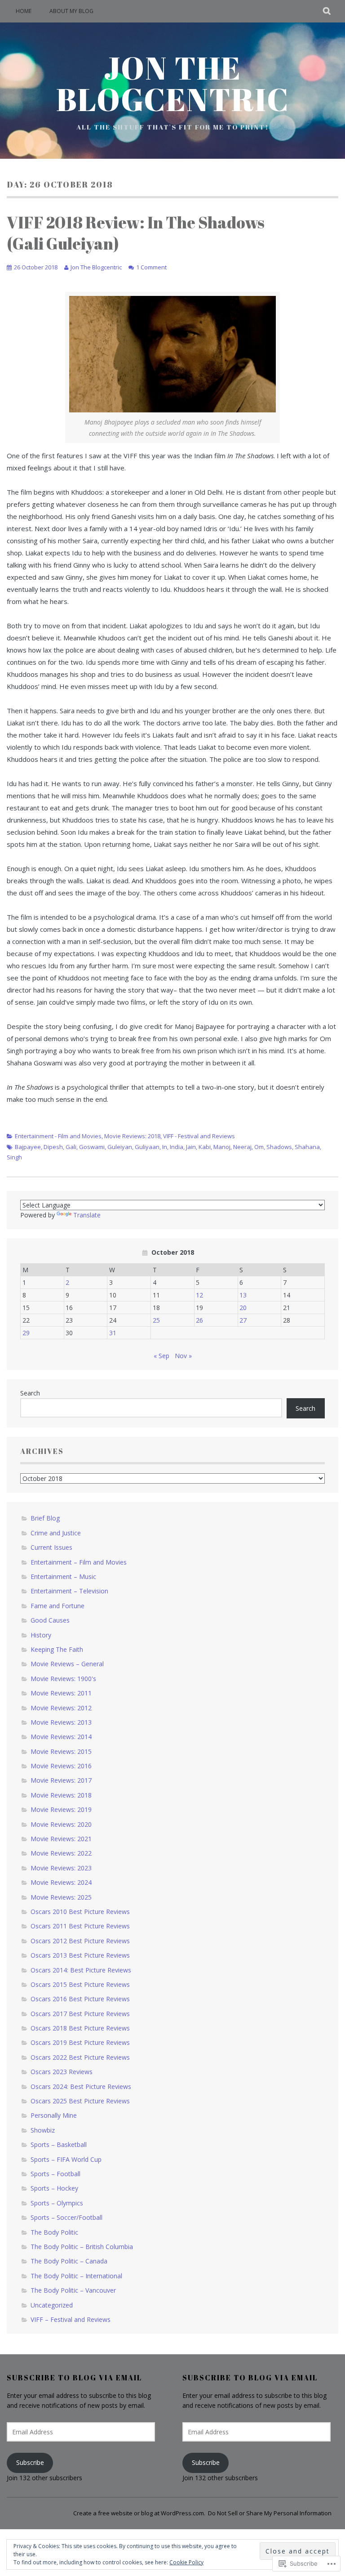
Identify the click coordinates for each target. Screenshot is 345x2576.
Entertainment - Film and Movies (58, 1136)
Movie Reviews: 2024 (61, 1882)
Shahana (307, 1147)
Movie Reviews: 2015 (61, 1751)
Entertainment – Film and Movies (79, 1562)
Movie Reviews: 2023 (61, 1868)
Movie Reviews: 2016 (61, 1766)
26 (199, 1320)
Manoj (222, 1147)
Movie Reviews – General (67, 1664)
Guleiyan (120, 1147)
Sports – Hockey (54, 2188)
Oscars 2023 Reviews (62, 2072)
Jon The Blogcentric (173, 83)
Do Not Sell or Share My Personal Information (270, 2513)
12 (199, 1295)
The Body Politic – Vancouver (73, 2290)
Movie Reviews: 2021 (61, 1839)
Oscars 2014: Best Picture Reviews (81, 1970)
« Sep (161, 1356)
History (41, 1635)
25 (156, 1320)
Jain (191, 1147)
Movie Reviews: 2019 (61, 1809)
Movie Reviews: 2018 (132, 1136)
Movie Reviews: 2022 (61, 1853)
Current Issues (51, 1547)
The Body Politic (54, 2232)
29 (26, 1333)
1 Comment (151, 267)
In (165, 1147)
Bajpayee (28, 1147)
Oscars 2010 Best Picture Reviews (80, 1912)
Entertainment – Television (69, 1591)
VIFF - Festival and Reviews (199, 1136)
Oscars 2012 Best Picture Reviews (80, 1941)
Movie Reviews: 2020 (61, 1824)
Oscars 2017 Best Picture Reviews (80, 2014)
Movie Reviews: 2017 (61, 1780)
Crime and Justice (56, 1533)
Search (30, 1393)
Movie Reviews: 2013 (61, 1722)
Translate (87, 1215)
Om (259, 1147)
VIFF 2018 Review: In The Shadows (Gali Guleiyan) (136, 233)
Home (24, 11)
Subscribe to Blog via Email (74, 2378)
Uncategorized (52, 2305)
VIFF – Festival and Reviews (71, 2319)
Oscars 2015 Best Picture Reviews (80, 1984)
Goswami (92, 1147)
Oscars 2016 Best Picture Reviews (80, 1999)
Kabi (205, 1147)
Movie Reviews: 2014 (61, 1737)
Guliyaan (147, 1147)
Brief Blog (45, 1518)
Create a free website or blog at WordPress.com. (139, 2513)
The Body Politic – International (76, 2276)
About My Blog (71, 11)
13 (243, 1295)
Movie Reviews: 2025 (61, 1897)
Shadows (279, 1147)
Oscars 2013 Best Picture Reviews (80, 1955)
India (177, 1147)
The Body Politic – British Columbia (82, 2247)
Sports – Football (55, 2174)
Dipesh (53, 1147)
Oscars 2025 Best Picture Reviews (80, 2101)
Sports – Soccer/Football (66, 2217)
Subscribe (30, 2462)
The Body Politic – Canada (69, 2261)
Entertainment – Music (63, 1576)
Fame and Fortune (57, 1606)
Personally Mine (54, 2115)
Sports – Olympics (57, 2203)
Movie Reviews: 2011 (61, 1693)
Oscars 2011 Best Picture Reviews (80, 1926)
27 (243, 1320)
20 (243, 1308)
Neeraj (242, 1147)
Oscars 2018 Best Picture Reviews (80, 2028)
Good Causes (50, 1620)
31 (113, 1333)
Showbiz (43, 2130)
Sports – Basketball (59, 2144)
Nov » (183, 1356)
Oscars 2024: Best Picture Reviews (81, 2086)
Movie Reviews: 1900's (63, 1679)
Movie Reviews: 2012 (61, 1708)
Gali (71, 1147)
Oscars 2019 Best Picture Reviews (80, 2042)
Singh (14, 1157)
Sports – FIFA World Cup (66, 2159)
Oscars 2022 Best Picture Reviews (80, 2057)
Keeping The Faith (57, 1649)
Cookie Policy (186, 2562)
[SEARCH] (327, 11)
